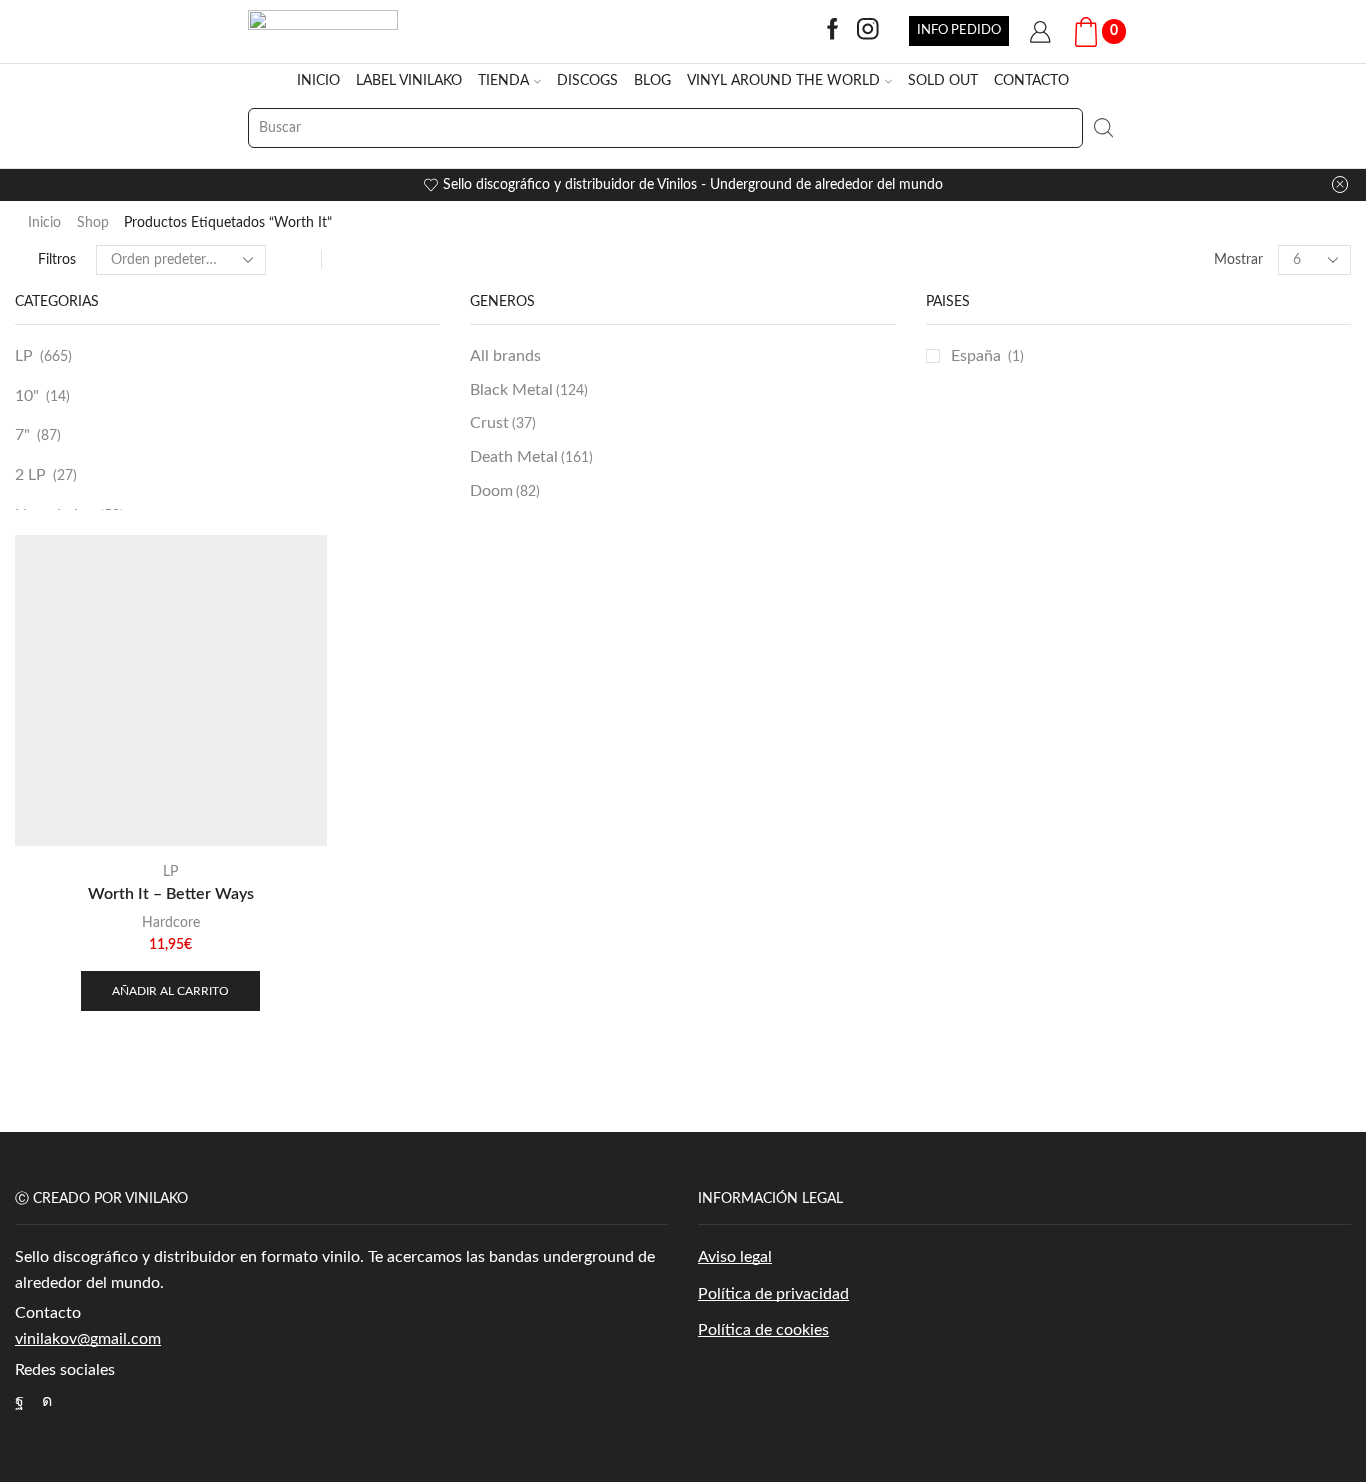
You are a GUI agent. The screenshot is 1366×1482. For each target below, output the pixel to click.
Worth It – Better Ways (171, 894)
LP (24, 356)
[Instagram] (868, 31)
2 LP (30, 475)
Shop (93, 223)
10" (27, 396)
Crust (503, 423)
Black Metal (529, 390)
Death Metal (531, 457)
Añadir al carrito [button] (170, 991)
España (976, 356)
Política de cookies (763, 1330)
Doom (505, 491)
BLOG (652, 81)
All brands (505, 356)
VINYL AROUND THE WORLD (783, 81)
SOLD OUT (943, 81)
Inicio (44, 223)
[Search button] (1103, 128)
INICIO (318, 81)
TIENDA (503, 81)
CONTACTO (1031, 81)
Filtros (57, 260)
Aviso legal (735, 1257)
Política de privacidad (773, 1294)
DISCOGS (587, 81)
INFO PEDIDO (959, 30)
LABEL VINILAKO (409, 81)
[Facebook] (833, 31)
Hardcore (171, 923)
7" (22, 435)
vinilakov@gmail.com (88, 1339)
